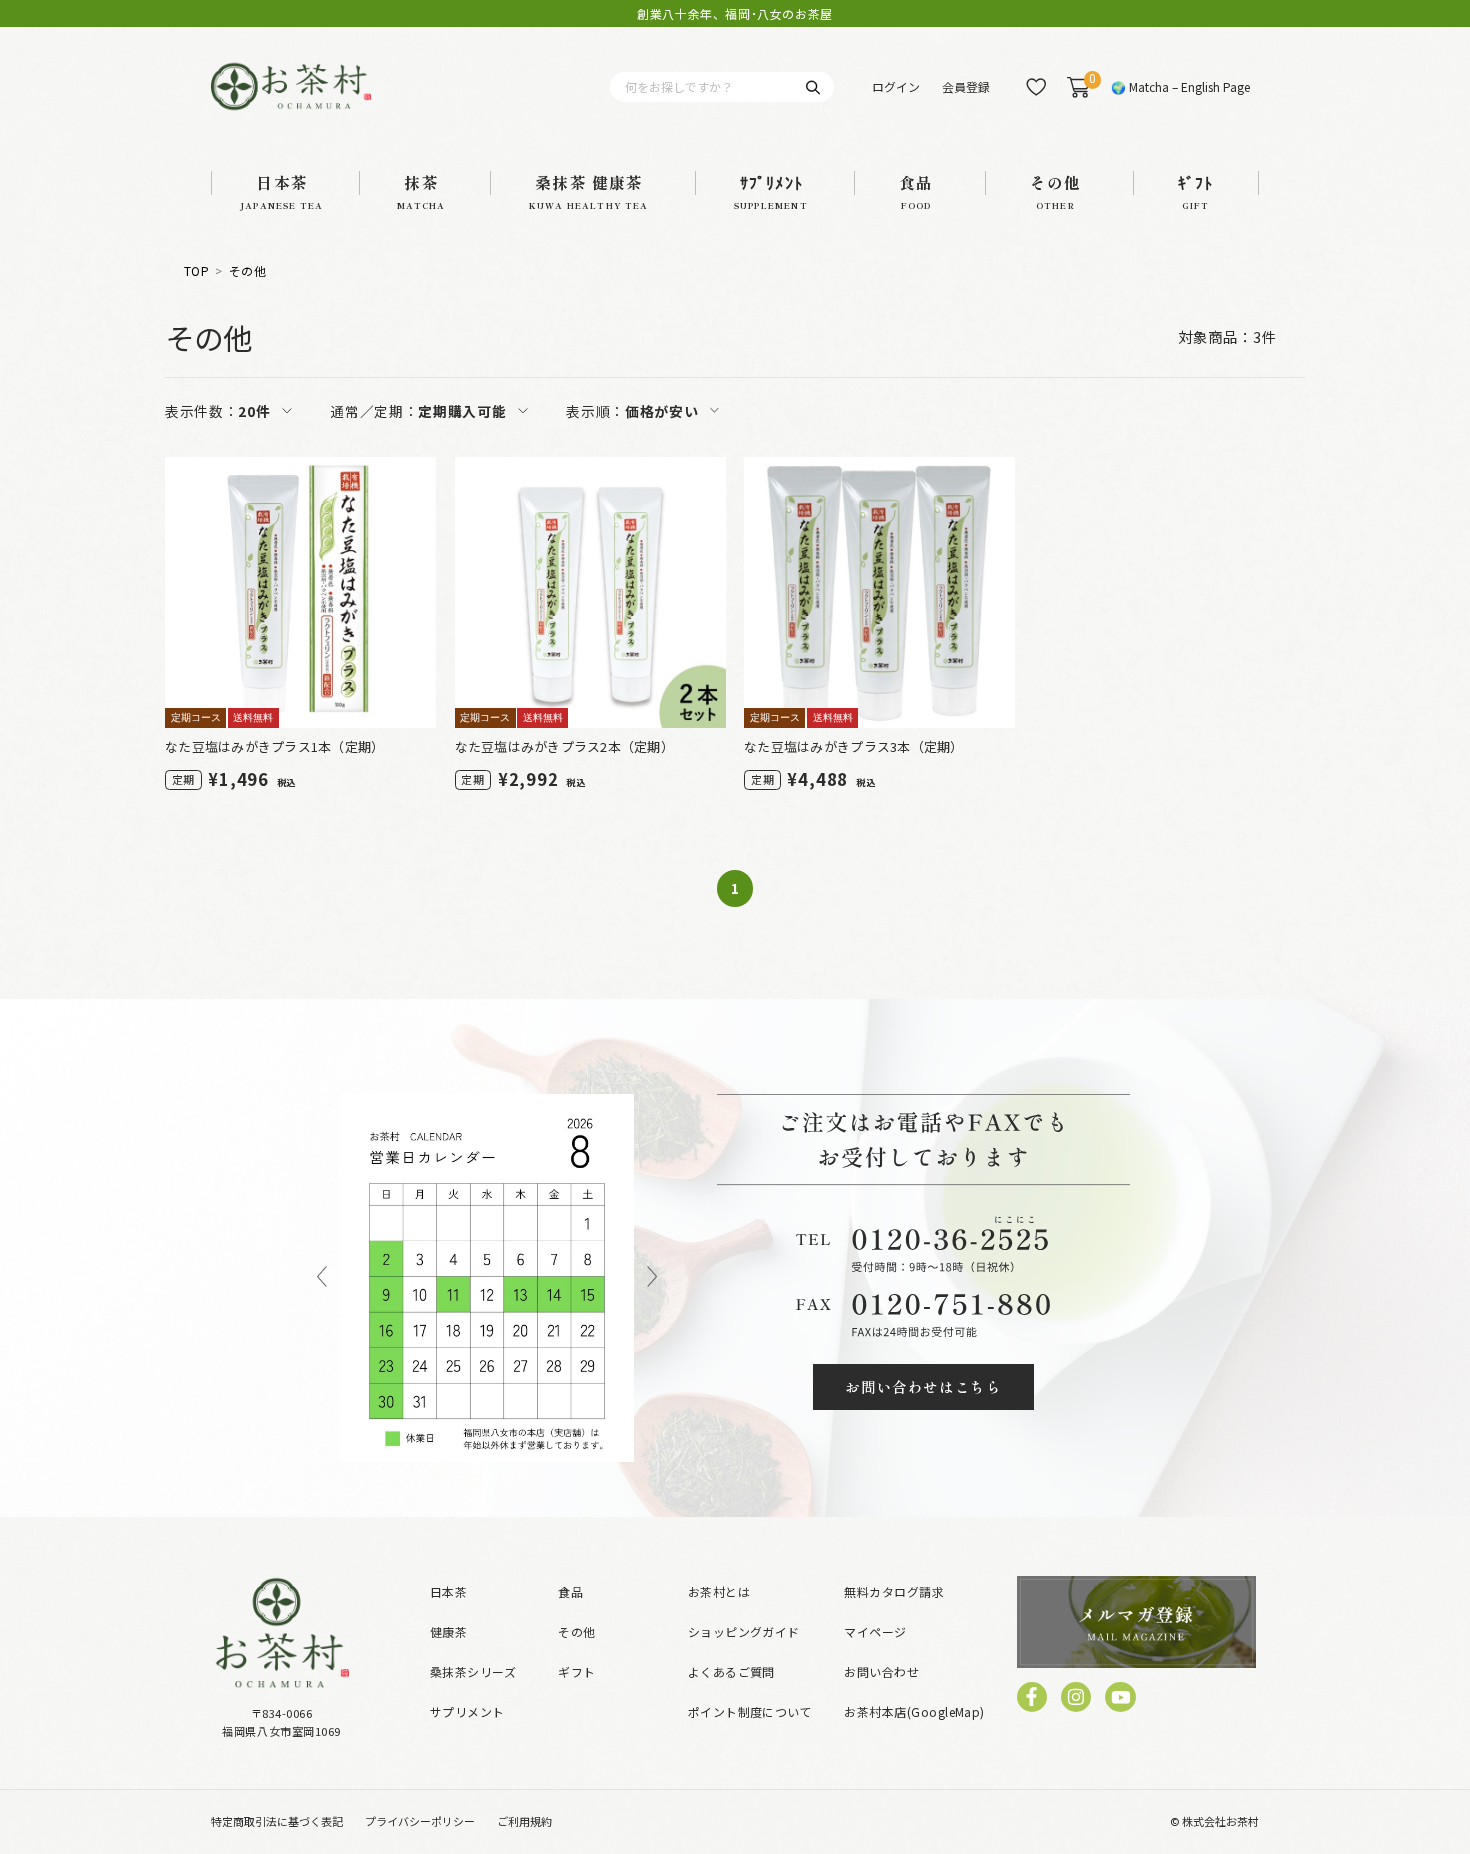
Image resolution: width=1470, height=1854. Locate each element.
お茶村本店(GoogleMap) (914, 1711)
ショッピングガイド (744, 1631)
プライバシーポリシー (420, 1821)
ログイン (896, 86)
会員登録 (966, 86)
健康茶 (448, 1631)
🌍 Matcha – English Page (1180, 86)
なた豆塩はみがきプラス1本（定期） (274, 746)
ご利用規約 (524, 1821)
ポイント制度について (750, 1711)
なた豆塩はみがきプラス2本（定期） (564, 746)
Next (652, 1278)
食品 (570, 1591)
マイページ (875, 1631)
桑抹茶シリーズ (473, 1671)
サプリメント (467, 1711)
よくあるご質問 (731, 1671)
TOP (196, 271)
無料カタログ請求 (894, 1591)
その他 (247, 271)
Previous (322, 1278)
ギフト (576, 1671)
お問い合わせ (881, 1671)
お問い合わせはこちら (923, 1386)
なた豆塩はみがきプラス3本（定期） (853, 746)
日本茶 (448, 1591)
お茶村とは (719, 1591)
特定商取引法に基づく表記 (277, 1821)
